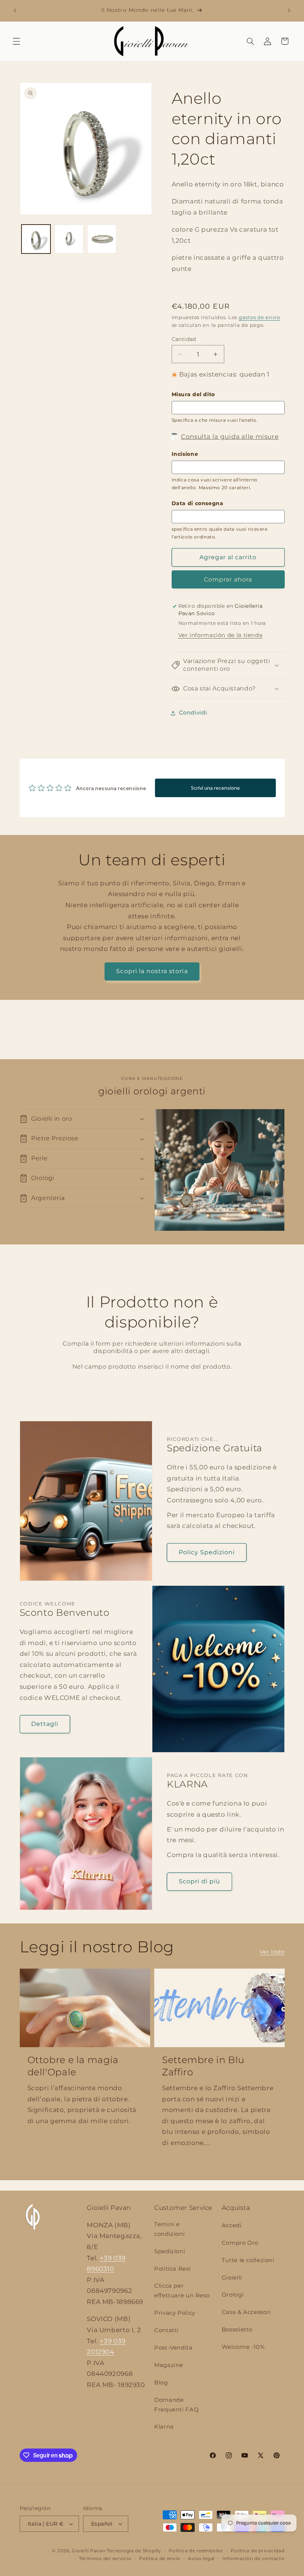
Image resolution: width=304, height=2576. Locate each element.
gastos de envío (260, 317)
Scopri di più (200, 1881)
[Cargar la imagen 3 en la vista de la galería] (102, 239)
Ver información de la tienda (221, 635)
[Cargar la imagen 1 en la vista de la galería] (36, 239)
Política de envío (160, 2559)
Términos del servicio (105, 2559)
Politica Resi (172, 2269)
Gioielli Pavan (89, 2551)
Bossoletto (237, 2330)
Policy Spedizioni (207, 1552)
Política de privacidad (257, 2551)
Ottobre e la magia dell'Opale (73, 2066)
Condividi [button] (193, 713)
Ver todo (272, 1952)
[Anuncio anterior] (15, 10)
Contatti (166, 2330)
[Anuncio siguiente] (289, 10)
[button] (16, 41)
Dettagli (45, 1724)
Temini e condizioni (169, 2229)
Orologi (233, 2295)
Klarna (164, 2427)
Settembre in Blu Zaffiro (203, 2066)
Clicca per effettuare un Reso (182, 2291)
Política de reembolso (196, 2551)
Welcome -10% (243, 2347)
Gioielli (232, 2278)
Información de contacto (254, 2559)
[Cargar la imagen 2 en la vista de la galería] (69, 239)
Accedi (232, 2225)
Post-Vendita (174, 2348)
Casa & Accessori (246, 2312)
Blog (161, 2383)
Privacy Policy (175, 2313)
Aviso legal (201, 2559)
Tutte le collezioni (248, 2260)
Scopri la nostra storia (152, 971)
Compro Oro (240, 2243)
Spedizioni (170, 2251)
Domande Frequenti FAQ (176, 2405)
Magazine (169, 2365)
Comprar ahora (228, 579)
